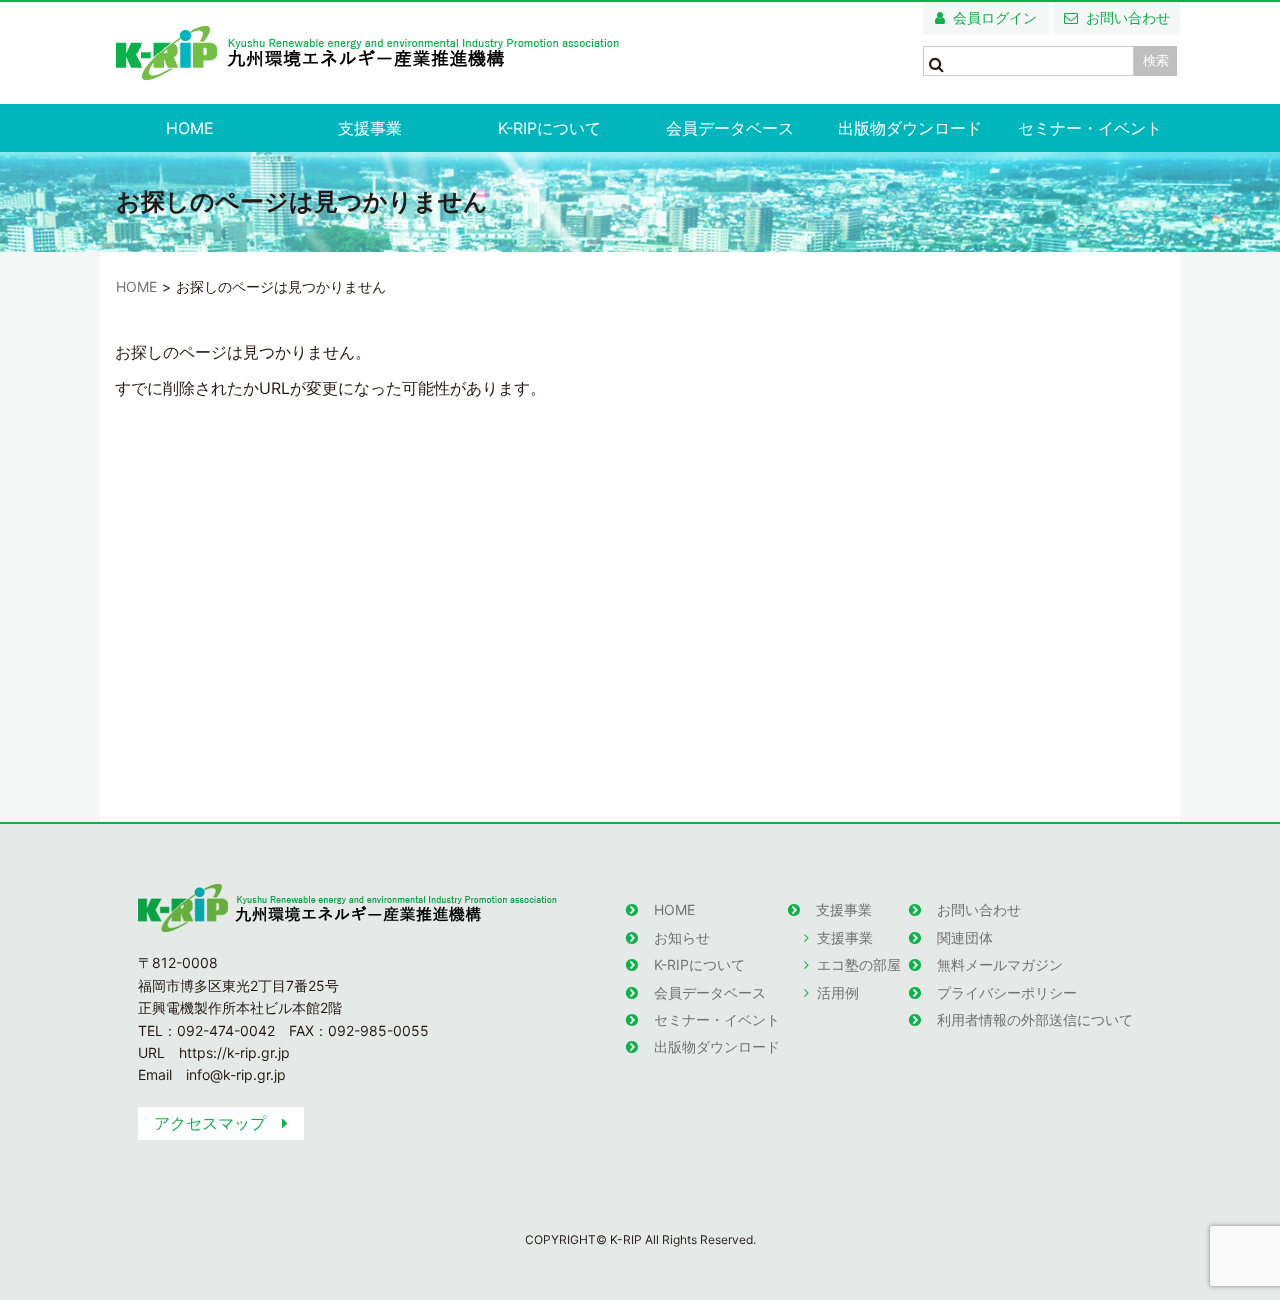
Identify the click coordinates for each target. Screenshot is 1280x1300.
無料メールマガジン (1000, 964)
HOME (190, 128)
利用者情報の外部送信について (1035, 1019)
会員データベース (730, 128)
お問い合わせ (1128, 17)
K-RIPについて (549, 128)
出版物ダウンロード (910, 128)
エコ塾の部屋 (859, 964)
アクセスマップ (210, 1123)
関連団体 (965, 937)
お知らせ (682, 937)
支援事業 (370, 128)
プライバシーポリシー (1007, 992)
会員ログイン (995, 17)
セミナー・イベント (1090, 128)
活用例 (838, 992)
